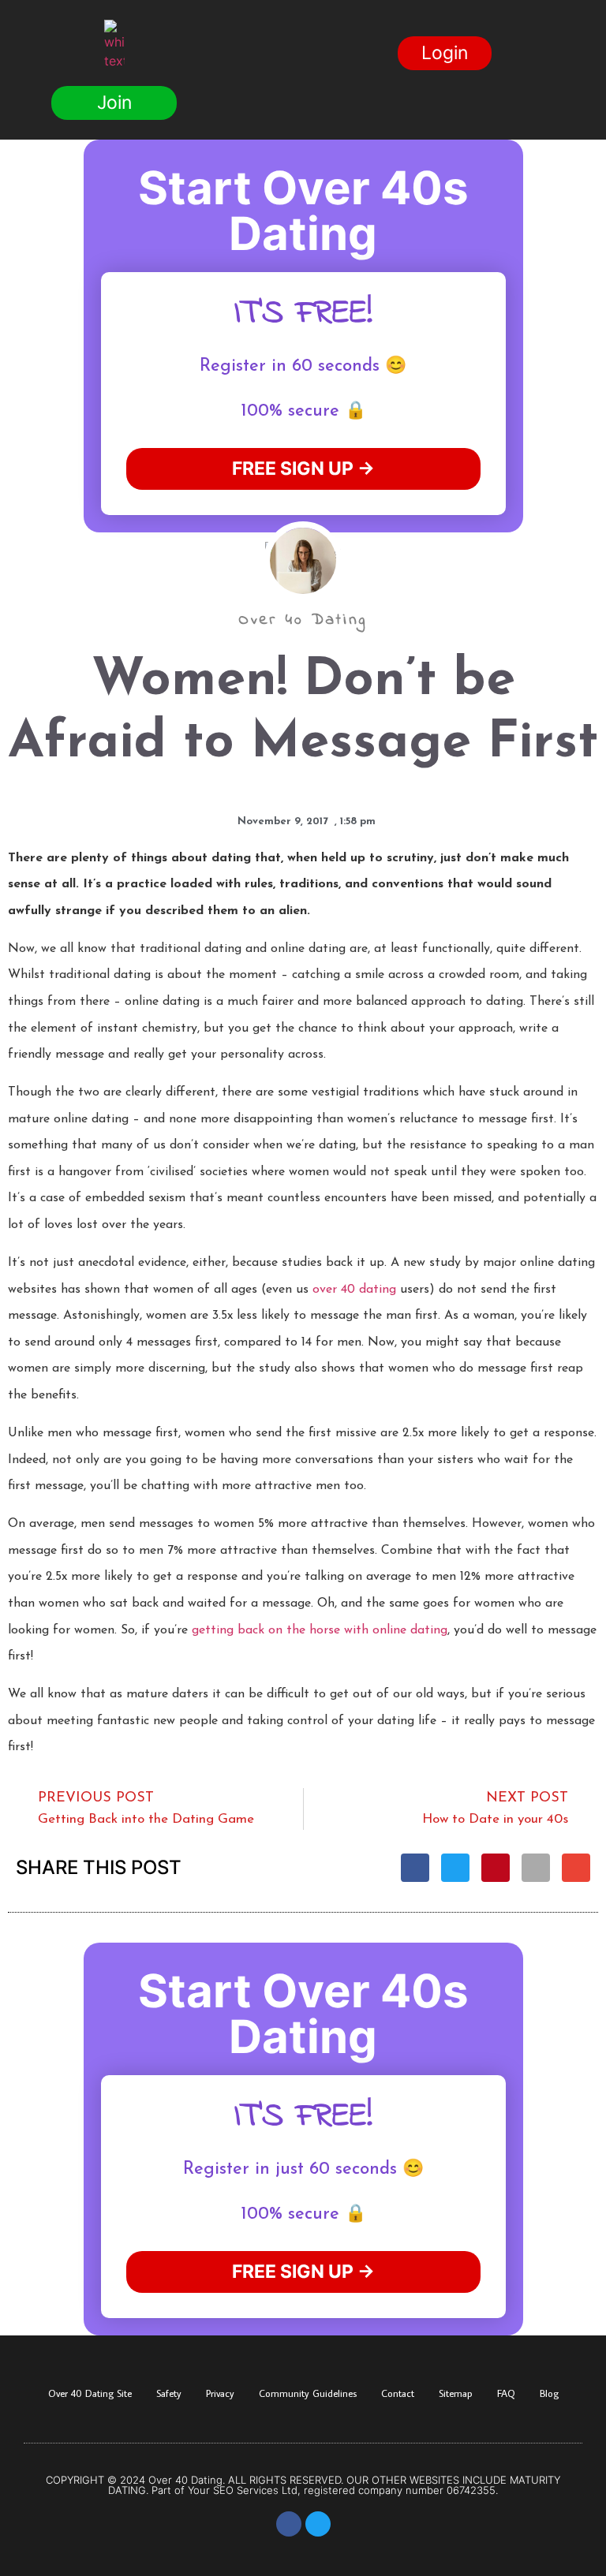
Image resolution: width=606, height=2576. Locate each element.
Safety (169, 2393)
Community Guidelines (308, 2393)
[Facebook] (289, 2524)
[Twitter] (318, 2524)
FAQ (506, 2393)
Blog (549, 2393)
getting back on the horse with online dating (320, 1630)
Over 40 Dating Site (90, 2393)
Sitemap (456, 2393)
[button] (445, 53)
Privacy (220, 2393)
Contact (398, 2393)
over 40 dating (354, 1290)
